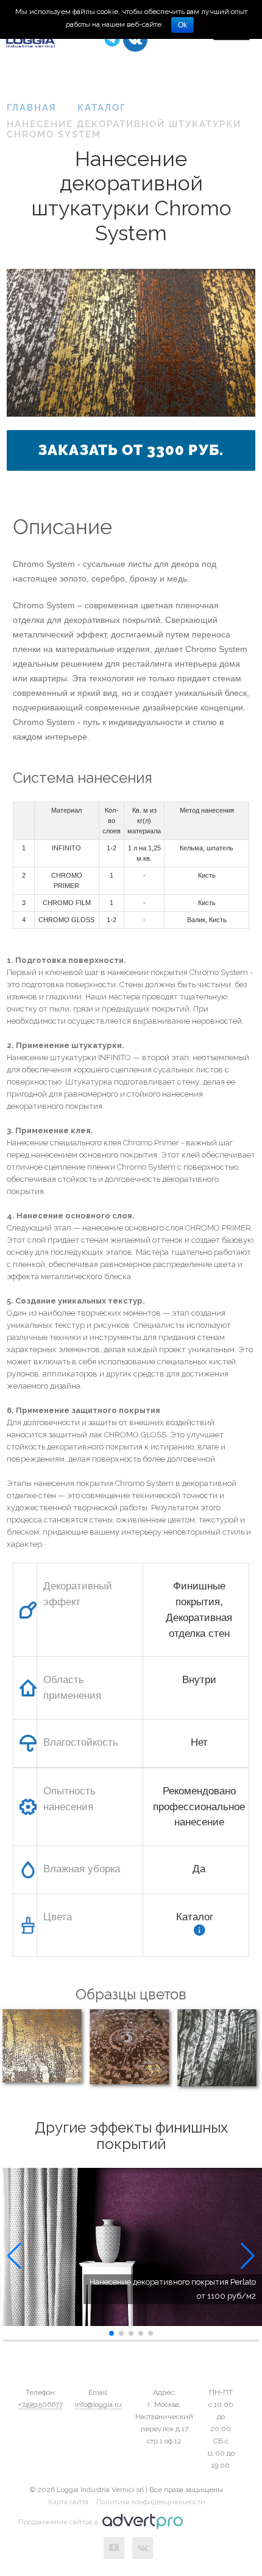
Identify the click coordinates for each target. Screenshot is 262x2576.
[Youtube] (114, 2547)
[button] (14, 2256)
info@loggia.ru (98, 2404)
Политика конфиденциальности (151, 2502)
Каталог (195, 1917)
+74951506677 (41, 2404)
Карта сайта (68, 2502)
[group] (131, 2247)
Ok (182, 25)
